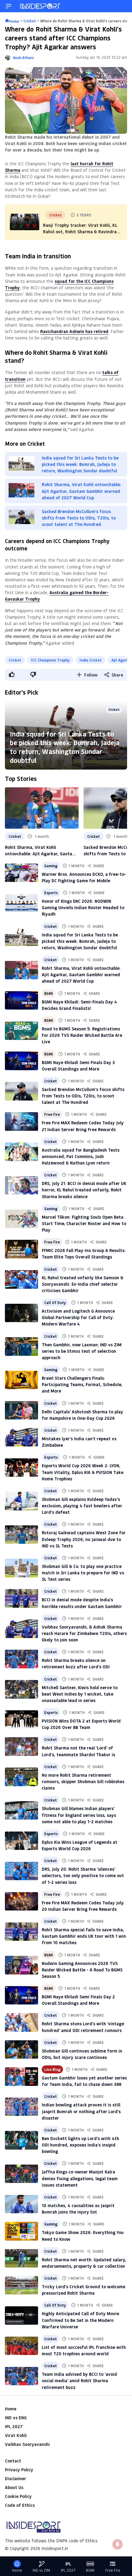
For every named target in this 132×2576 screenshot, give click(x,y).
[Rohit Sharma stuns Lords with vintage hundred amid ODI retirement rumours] (21, 2022)
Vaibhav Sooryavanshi (27, 2444)
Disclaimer (16, 2479)
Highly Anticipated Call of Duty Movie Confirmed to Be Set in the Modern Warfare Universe (80, 2320)
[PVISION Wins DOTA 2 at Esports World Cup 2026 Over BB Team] (21, 1719)
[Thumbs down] (33, 674)
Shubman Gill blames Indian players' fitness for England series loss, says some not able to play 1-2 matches (79, 1815)
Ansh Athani (23, 58)
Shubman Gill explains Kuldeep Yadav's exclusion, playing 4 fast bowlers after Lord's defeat (82, 1506)
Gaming (51, 866)
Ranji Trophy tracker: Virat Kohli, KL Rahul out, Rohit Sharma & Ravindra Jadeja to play (80, 232)
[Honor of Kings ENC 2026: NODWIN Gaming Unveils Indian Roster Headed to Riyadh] (21, 903)
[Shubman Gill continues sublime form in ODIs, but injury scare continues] (21, 2049)
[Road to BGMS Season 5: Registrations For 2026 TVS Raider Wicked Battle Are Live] (21, 1031)
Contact (13, 2461)
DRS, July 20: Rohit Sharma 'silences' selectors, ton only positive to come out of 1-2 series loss (83, 1875)
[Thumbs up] (11, 674)
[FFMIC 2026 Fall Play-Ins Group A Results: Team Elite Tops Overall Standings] (21, 1249)
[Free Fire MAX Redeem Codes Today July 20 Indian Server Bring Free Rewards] (21, 1901)
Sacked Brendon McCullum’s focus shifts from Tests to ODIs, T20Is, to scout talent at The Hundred (79, 518)
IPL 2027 (14, 2426)
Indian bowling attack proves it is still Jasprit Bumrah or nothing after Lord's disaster (81, 2111)
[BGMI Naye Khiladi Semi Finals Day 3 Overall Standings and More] (21, 1061)
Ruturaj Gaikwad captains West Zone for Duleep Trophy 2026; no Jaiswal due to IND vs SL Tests (84, 1539)
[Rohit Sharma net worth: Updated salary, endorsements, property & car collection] (21, 2258)
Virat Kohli (16, 2435)
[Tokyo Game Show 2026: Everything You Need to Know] (21, 2231)
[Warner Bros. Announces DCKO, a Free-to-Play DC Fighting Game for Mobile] (21, 873)
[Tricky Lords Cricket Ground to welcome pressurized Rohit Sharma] (21, 2285)
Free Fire (52, 1114)
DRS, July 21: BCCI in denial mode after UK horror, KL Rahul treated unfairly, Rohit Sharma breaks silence (84, 1190)
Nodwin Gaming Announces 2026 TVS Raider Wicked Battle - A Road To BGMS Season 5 (82, 1970)
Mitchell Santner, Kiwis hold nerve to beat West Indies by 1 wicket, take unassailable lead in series (80, 1694)
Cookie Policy (18, 2496)
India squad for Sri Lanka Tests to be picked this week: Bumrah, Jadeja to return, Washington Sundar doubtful (80, 464)
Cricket (15, 660)
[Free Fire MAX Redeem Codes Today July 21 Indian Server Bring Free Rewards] (21, 1121)
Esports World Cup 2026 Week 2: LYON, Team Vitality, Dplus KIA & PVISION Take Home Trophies (83, 1472)
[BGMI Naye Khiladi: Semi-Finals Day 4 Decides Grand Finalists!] (21, 1000)
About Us (14, 2487)
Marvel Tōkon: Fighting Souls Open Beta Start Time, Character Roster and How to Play (84, 1223)
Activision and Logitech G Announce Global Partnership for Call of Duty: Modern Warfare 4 (78, 1317)
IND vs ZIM (41, 2570)
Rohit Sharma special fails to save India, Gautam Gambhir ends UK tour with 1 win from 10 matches (84, 1936)
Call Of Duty (55, 1303)
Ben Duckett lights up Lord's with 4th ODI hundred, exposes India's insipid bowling (80, 2145)
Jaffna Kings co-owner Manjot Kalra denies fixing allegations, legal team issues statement (80, 2178)
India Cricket (91, 660)
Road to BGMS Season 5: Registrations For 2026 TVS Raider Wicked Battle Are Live (82, 1035)
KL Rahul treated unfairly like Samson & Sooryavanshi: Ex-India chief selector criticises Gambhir (83, 1284)
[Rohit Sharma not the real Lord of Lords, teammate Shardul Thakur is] (21, 1746)
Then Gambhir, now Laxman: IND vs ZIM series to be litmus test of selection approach (82, 1351)
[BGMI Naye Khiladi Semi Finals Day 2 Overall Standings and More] (21, 1995)
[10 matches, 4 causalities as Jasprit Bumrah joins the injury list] (21, 2204)
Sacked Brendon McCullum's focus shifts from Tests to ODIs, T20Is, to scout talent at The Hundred (83, 1096)
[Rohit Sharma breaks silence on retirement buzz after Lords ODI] (21, 1659)
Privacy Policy (19, 2470)
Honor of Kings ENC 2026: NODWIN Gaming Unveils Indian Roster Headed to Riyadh (83, 907)
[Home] (41, 6)
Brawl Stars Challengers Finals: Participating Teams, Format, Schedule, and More (82, 1384)
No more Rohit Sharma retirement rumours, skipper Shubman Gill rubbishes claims (83, 1781)
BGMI (49, 993)
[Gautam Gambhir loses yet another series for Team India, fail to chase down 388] (21, 2076)
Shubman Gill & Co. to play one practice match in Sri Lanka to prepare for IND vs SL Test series (83, 1573)
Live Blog (52, 2069)
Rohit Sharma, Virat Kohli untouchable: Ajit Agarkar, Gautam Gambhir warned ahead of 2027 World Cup (82, 491)
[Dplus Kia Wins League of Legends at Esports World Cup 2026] (21, 1841)
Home (11, 2409)
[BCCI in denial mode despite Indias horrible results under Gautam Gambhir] (21, 1598)
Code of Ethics (20, 2505)
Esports (51, 893)
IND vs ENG (16, 2418)
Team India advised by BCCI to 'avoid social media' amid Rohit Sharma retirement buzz (79, 2381)
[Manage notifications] (118, 2544)
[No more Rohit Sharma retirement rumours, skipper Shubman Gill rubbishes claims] (21, 1777)
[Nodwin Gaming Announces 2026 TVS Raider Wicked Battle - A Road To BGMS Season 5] (21, 1965)
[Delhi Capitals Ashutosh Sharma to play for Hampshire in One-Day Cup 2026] (21, 1410)
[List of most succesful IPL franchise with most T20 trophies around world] (21, 2346)
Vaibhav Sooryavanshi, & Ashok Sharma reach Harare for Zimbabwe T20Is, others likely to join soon (84, 1633)
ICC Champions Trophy (50, 660)
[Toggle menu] (9, 6)
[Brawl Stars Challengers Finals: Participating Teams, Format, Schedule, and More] (21, 1380)
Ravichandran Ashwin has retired (74, 331)
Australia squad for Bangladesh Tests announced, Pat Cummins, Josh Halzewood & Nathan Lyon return (81, 1156)
